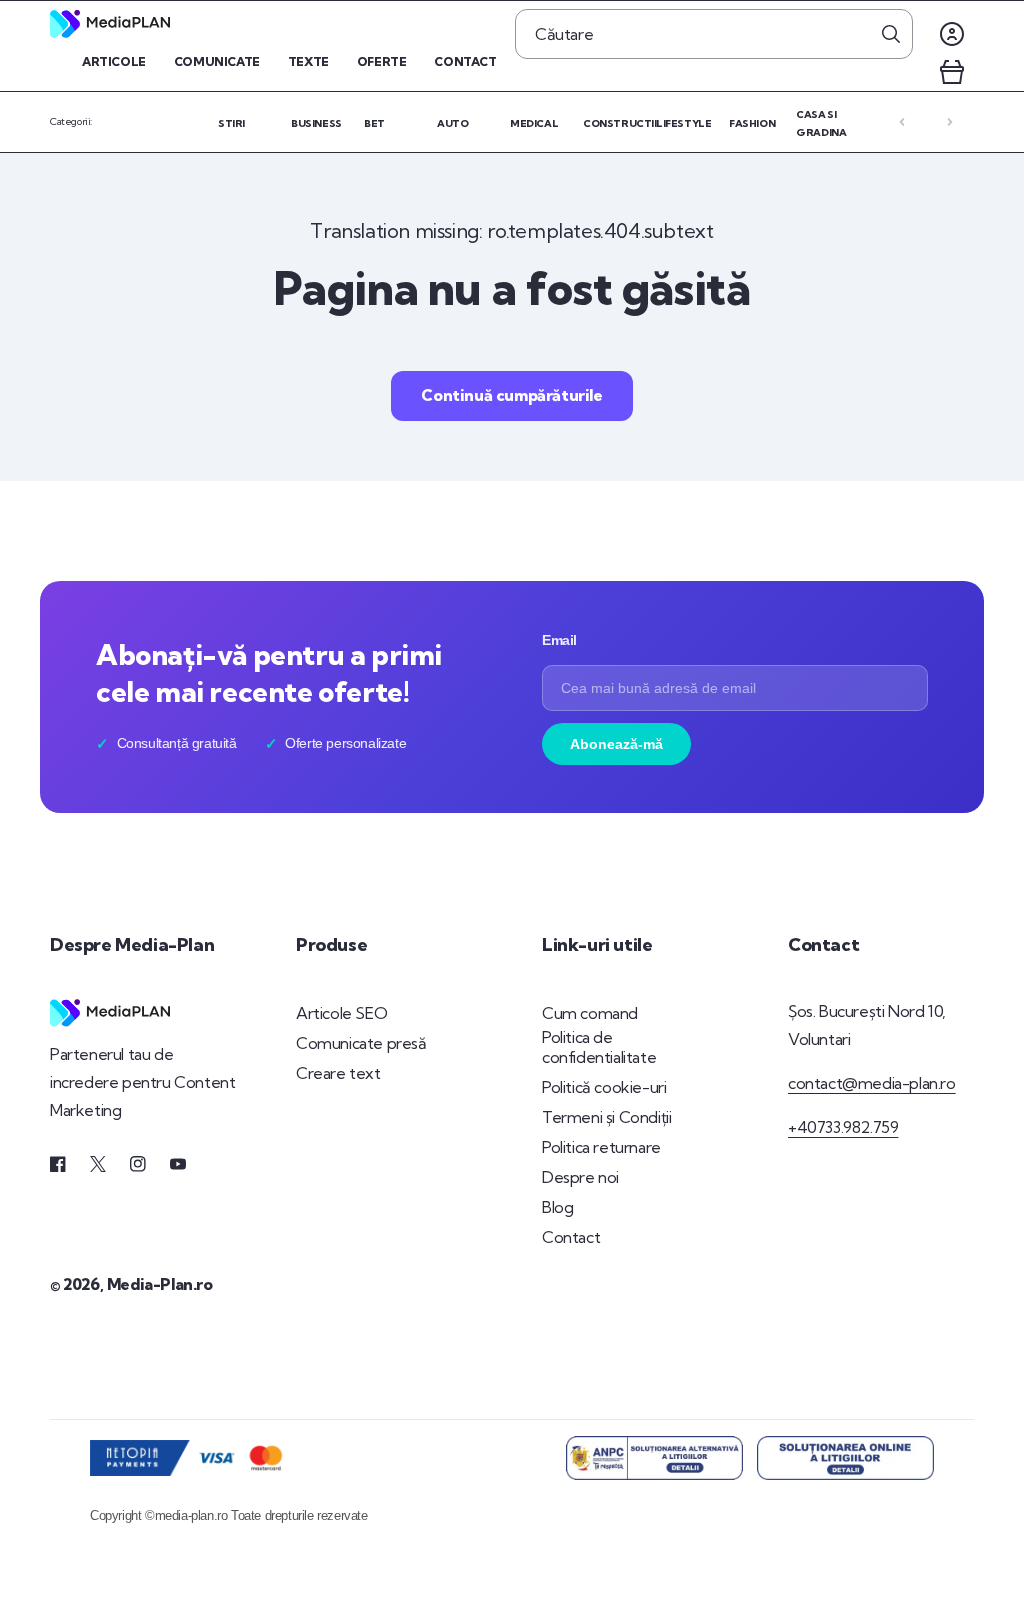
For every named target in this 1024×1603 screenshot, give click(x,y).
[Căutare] (891, 34)
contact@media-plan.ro (872, 1083)
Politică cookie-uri (604, 1087)
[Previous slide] (902, 122)
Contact (571, 1237)
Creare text (338, 1073)
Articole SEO (341, 1013)
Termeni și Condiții (606, 1117)
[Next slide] (950, 122)
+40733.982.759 (843, 1127)
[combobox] (714, 34)
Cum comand (590, 1013)
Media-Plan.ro (160, 1284)
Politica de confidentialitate (599, 1047)
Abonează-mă (616, 744)
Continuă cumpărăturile (511, 395)
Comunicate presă (361, 1043)
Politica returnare (601, 1147)
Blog (557, 1207)
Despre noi (580, 1177)
